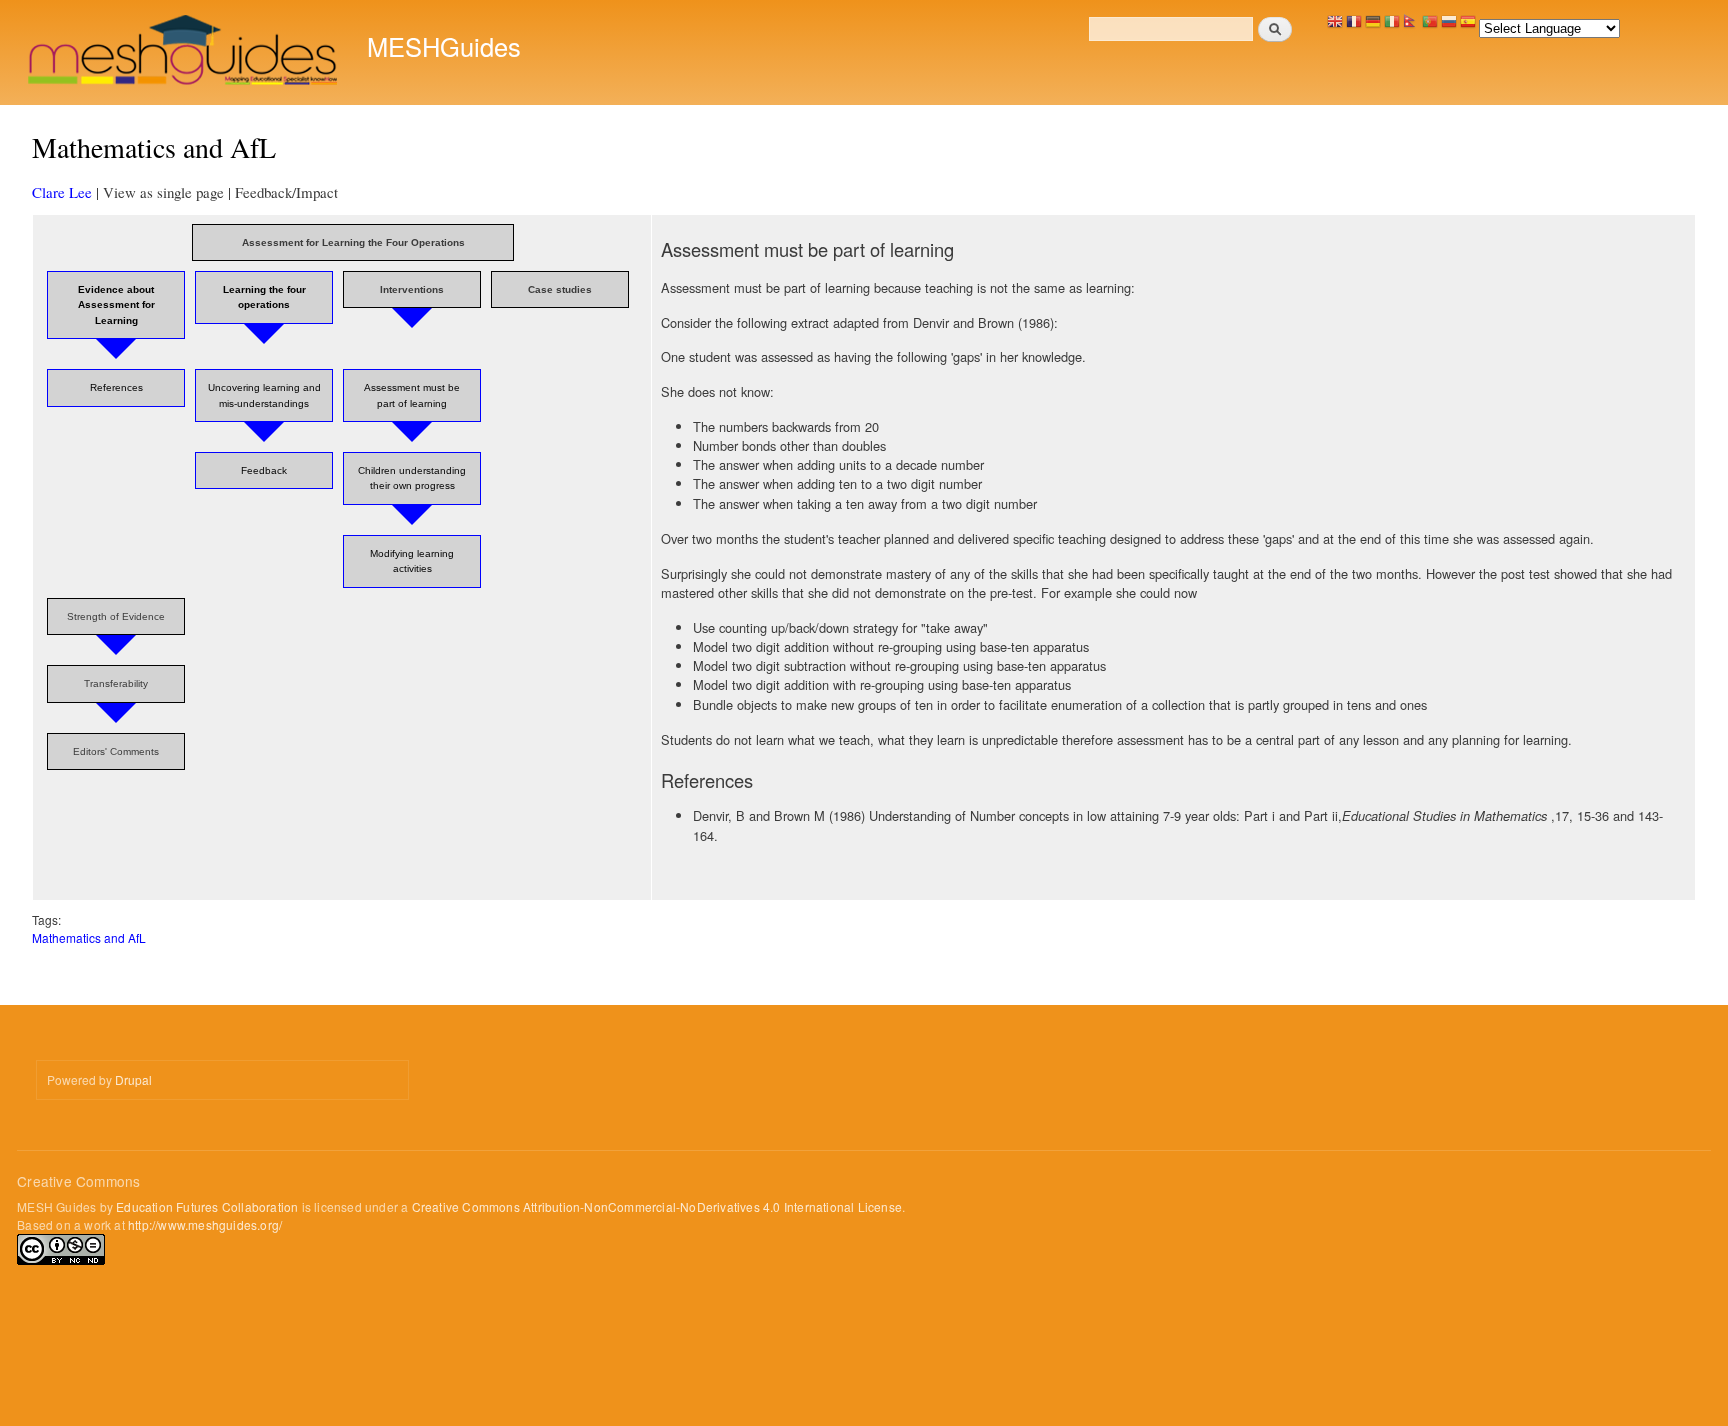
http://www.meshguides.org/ (205, 1224)
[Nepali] (1411, 26)
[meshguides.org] (184, 52)
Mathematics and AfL (89, 937)
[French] (1354, 26)
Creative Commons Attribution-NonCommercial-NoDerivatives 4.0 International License (657, 1206)
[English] (1335, 26)
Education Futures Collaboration (207, 1206)
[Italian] (1392, 26)
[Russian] (1449, 26)
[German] (1373, 26)
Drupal (133, 1079)
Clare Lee (62, 192)
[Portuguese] (1430, 26)
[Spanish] (1468, 26)
